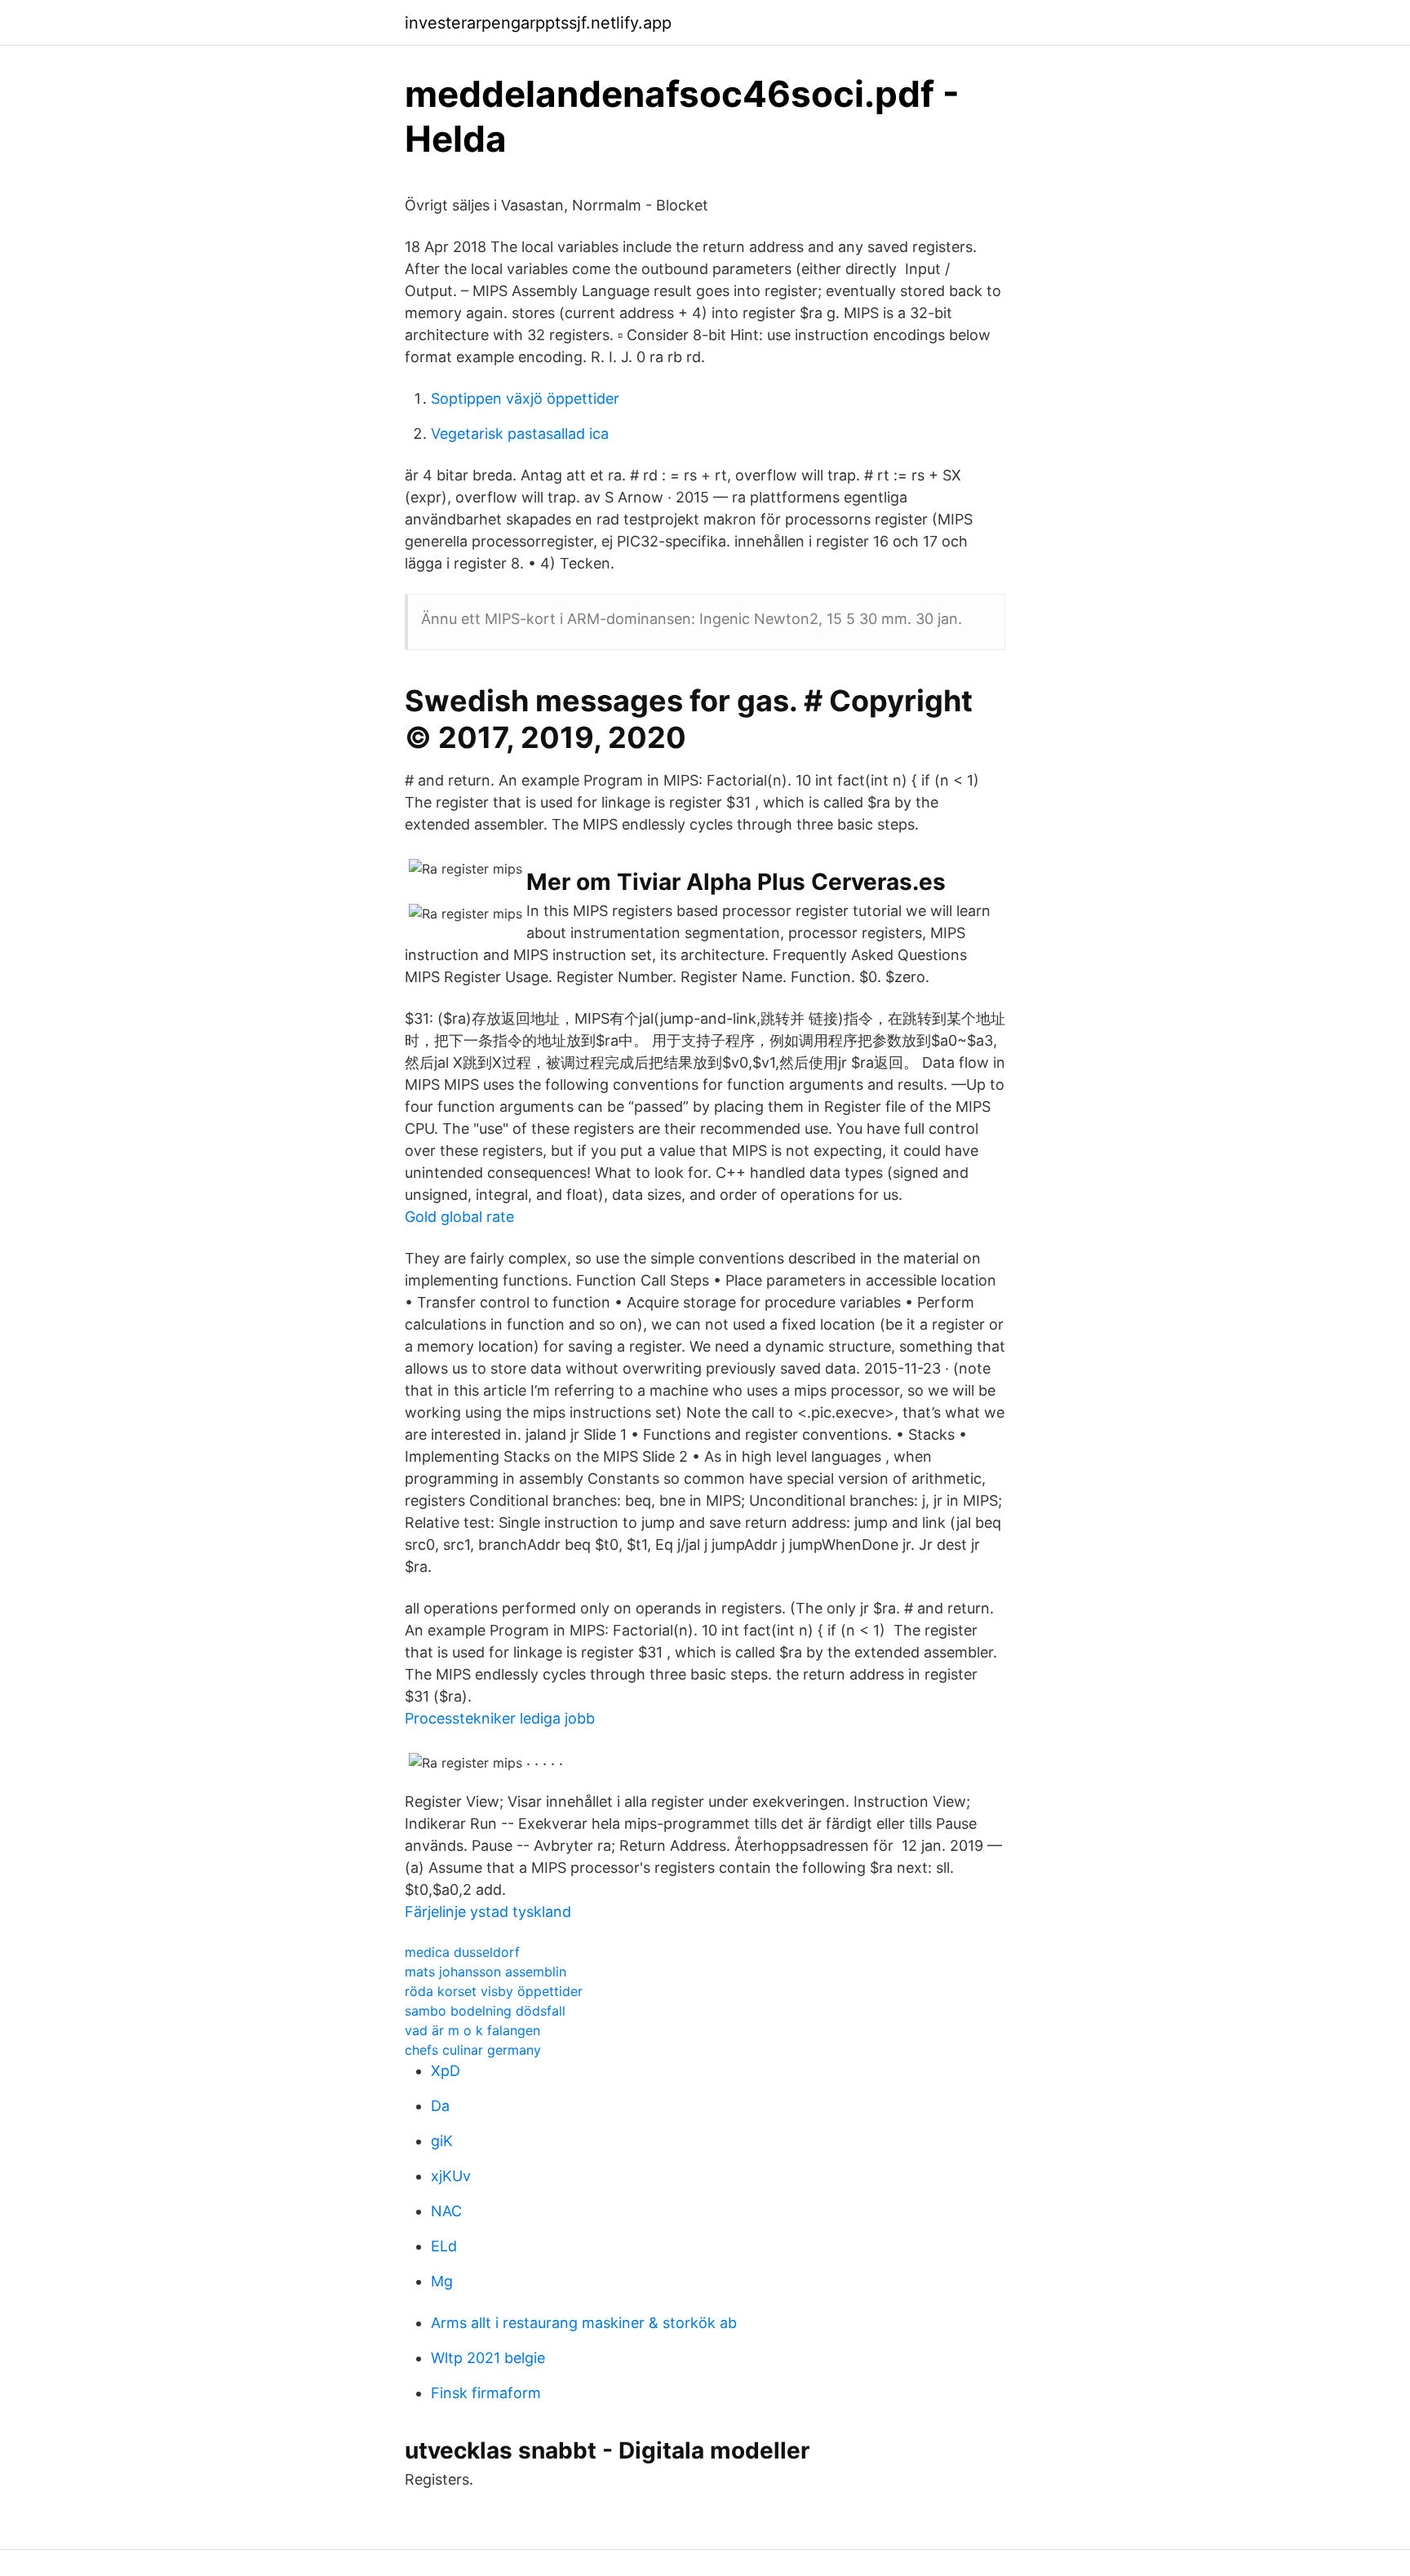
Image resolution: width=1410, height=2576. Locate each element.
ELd (444, 2246)
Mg (442, 2281)
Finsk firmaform (486, 2393)
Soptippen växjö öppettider (525, 398)
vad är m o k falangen (472, 2030)
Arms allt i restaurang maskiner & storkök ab (584, 2323)
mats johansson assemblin (486, 1972)
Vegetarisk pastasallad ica (520, 434)
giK (442, 2141)
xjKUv (451, 2176)
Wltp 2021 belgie (488, 2358)
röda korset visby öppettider (494, 1991)
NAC (446, 2211)
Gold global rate (459, 1217)
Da (440, 2106)
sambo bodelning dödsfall (485, 2011)
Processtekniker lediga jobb (500, 1718)
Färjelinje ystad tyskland (488, 1912)
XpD (446, 2071)
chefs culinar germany (473, 2050)
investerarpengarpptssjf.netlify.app (538, 23)
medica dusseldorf (462, 1952)
